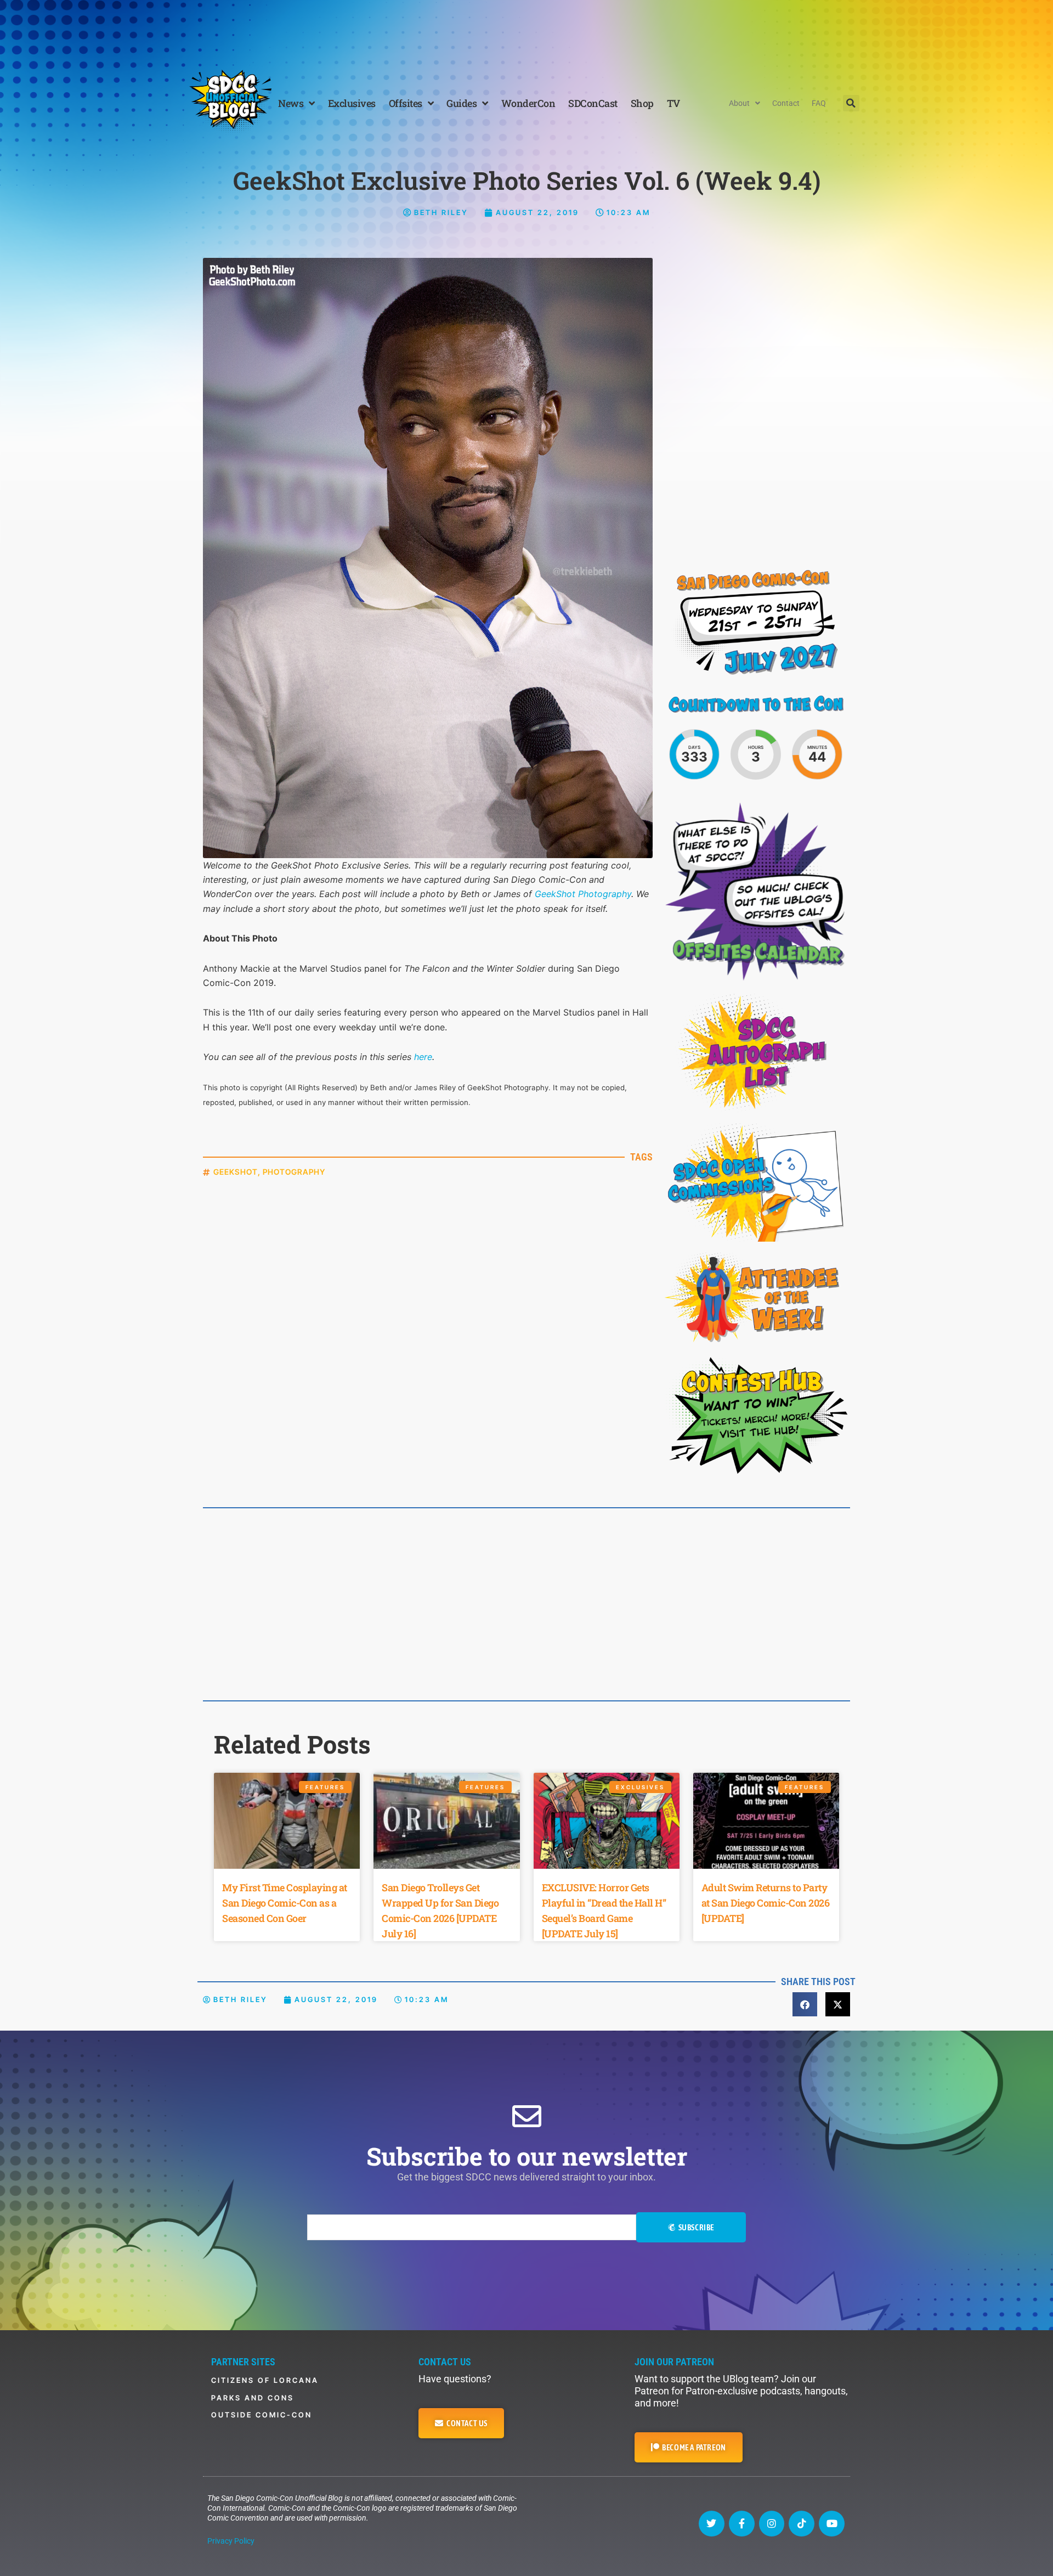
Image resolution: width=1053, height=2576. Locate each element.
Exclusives (352, 103)
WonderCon (528, 103)
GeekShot (236, 1172)
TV (673, 103)
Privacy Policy (231, 2541)
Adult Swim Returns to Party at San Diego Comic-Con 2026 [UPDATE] (766, 1903)
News (291, 103)
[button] (851, 103)
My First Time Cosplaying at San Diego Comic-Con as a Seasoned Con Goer (285, 1903)
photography (294, 1172)
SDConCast (593, 103)
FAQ (819, 103)
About (739, 103)
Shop (642, 103)
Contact (786, 103)
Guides (462, 103)
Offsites (406, 103)
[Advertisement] (526, 30)
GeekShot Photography (583, 894)
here (423, 1057)
